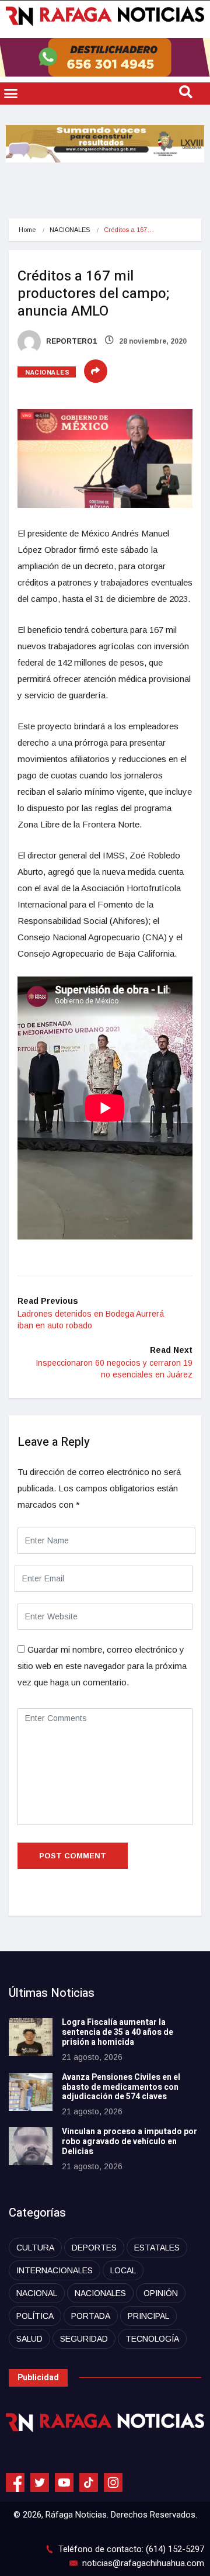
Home (27, 230)
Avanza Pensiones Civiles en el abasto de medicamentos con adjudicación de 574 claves (121, 2087)
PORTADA (91, 2316)
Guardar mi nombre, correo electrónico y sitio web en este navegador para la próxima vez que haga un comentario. (102, 1666)
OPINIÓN (161, 2293)
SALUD (29, 2339)
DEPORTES (94, 2248)
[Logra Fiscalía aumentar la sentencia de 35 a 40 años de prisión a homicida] (31, 2037)
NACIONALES (70, 230)
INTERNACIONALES (55, 2270)
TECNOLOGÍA (152, 2339)
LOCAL (123, 2270)
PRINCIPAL (148, 2316)
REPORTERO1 (71, 341)
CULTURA (35, 2248)
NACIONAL (37, 2293)
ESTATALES (157, 2248)
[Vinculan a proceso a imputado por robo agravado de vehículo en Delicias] (31, 2146)
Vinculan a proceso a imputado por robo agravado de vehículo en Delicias (129, 2142)
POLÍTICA (35, 2316)
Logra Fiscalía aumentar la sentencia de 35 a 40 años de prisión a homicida (118, 2032)
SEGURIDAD (84, 2339)
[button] (11, 94)
